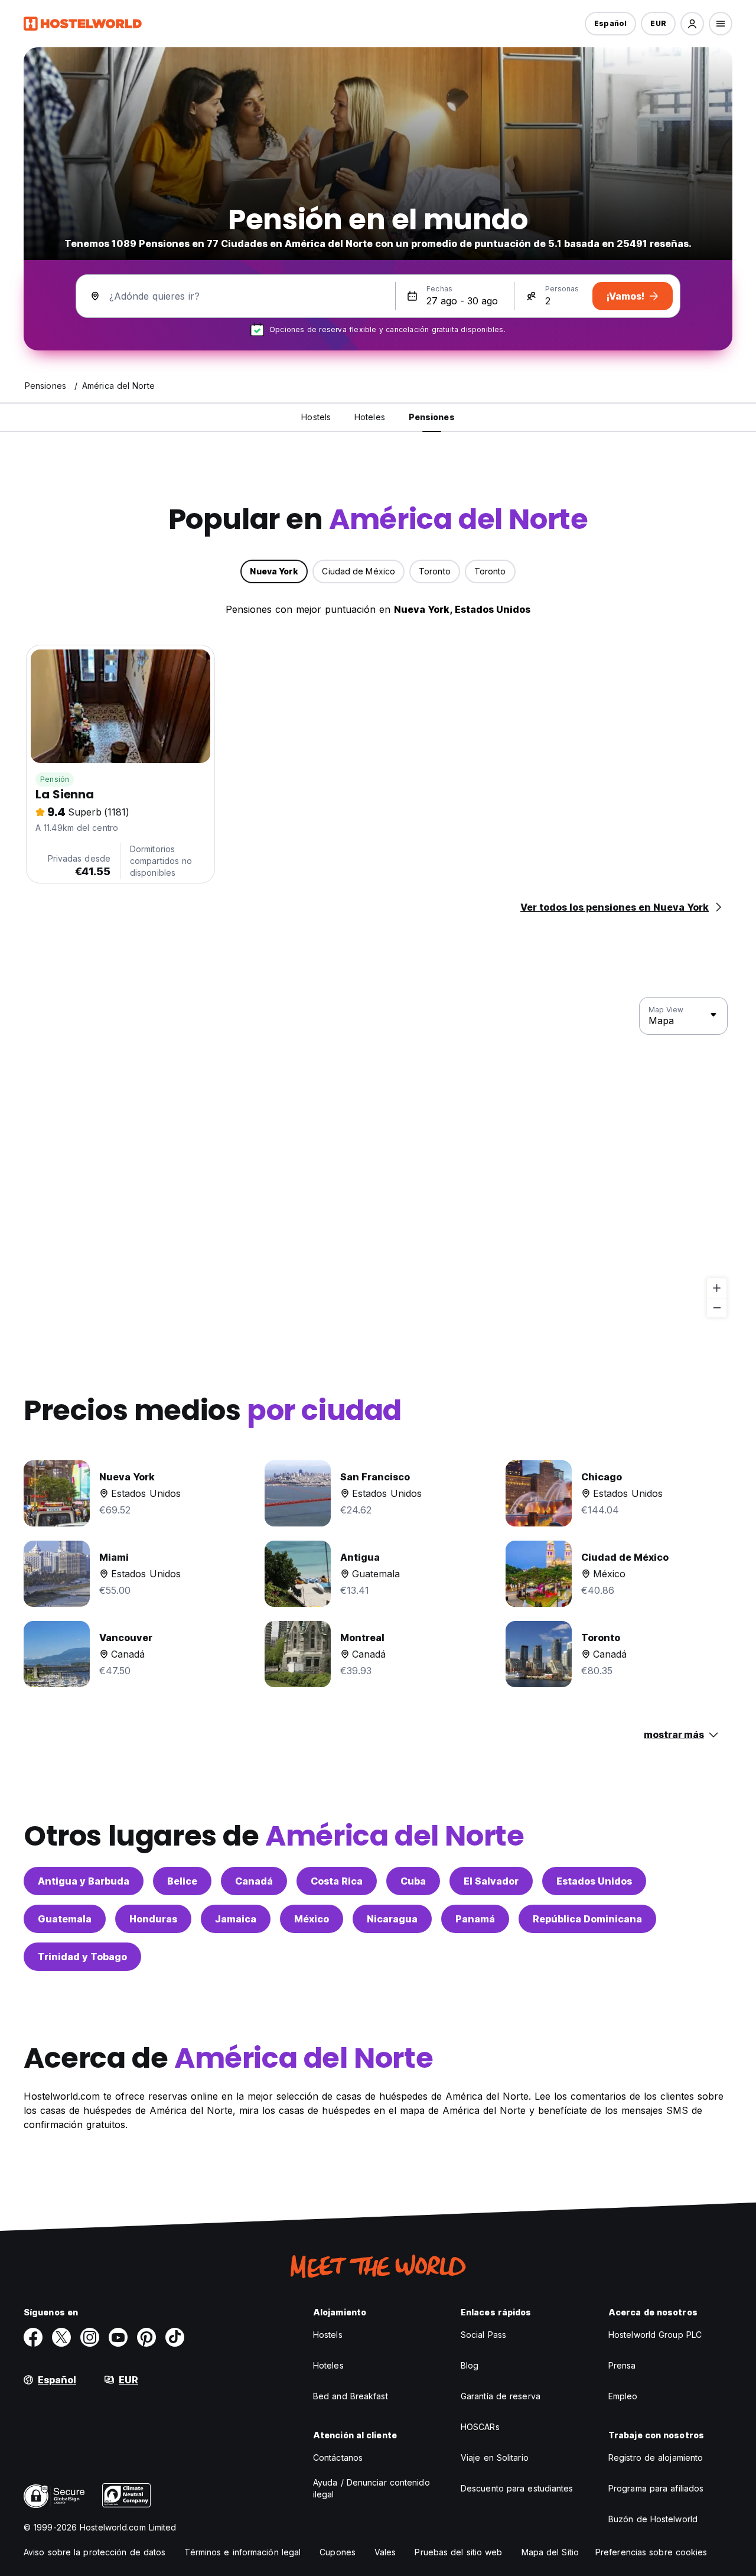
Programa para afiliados (656, 2488)
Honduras (153, 1919)
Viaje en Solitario (495, 2458)
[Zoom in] (717, 1288)
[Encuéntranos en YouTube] (118, 2337)
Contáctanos (338, 2458)
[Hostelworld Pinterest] (146, 2337)
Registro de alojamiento (656, 2458)
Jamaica (236, 1919)
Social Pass (483, 2335)
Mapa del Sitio (550, 2552)
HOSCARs (480, 2427)
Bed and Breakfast (351, 2396)
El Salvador (491, 1881)
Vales (385, 2552)
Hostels (328, 2335)
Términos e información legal (242, 2552)
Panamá (475, 1919)
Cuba (413, 1881)
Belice (182, 1881)
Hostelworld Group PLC (655, 2335)
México (312, 1919)
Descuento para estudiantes (517, 2488)
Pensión (55, 779)
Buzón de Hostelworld (653, 2519)
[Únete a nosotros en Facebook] (33, 2337)
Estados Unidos (594, 1881)
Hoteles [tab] (370, 417)
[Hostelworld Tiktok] (175, 2337)
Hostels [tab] (316, 417)
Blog (470, 2365)
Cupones (338, 2552)
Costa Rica (337, 1881)
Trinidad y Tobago (82, 1957)
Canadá (254, 1881)
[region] (378, 1158)
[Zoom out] (717, 1308)
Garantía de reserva (501, 2396)
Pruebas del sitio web (458, 2552)
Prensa (622, 2365)
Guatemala (65, 1919)
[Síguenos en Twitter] (61, 2337)
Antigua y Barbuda (84, 1881)
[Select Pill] (692, 24)
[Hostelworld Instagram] (90, 2337)
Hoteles (328, 2365)
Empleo (623, 2396)
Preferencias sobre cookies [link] (651, 2552)
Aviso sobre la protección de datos (94, 2552)
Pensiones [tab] (432, 417)
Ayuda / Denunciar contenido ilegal (372, 2488)
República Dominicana (587, 1919)
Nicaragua (392, 1919)
